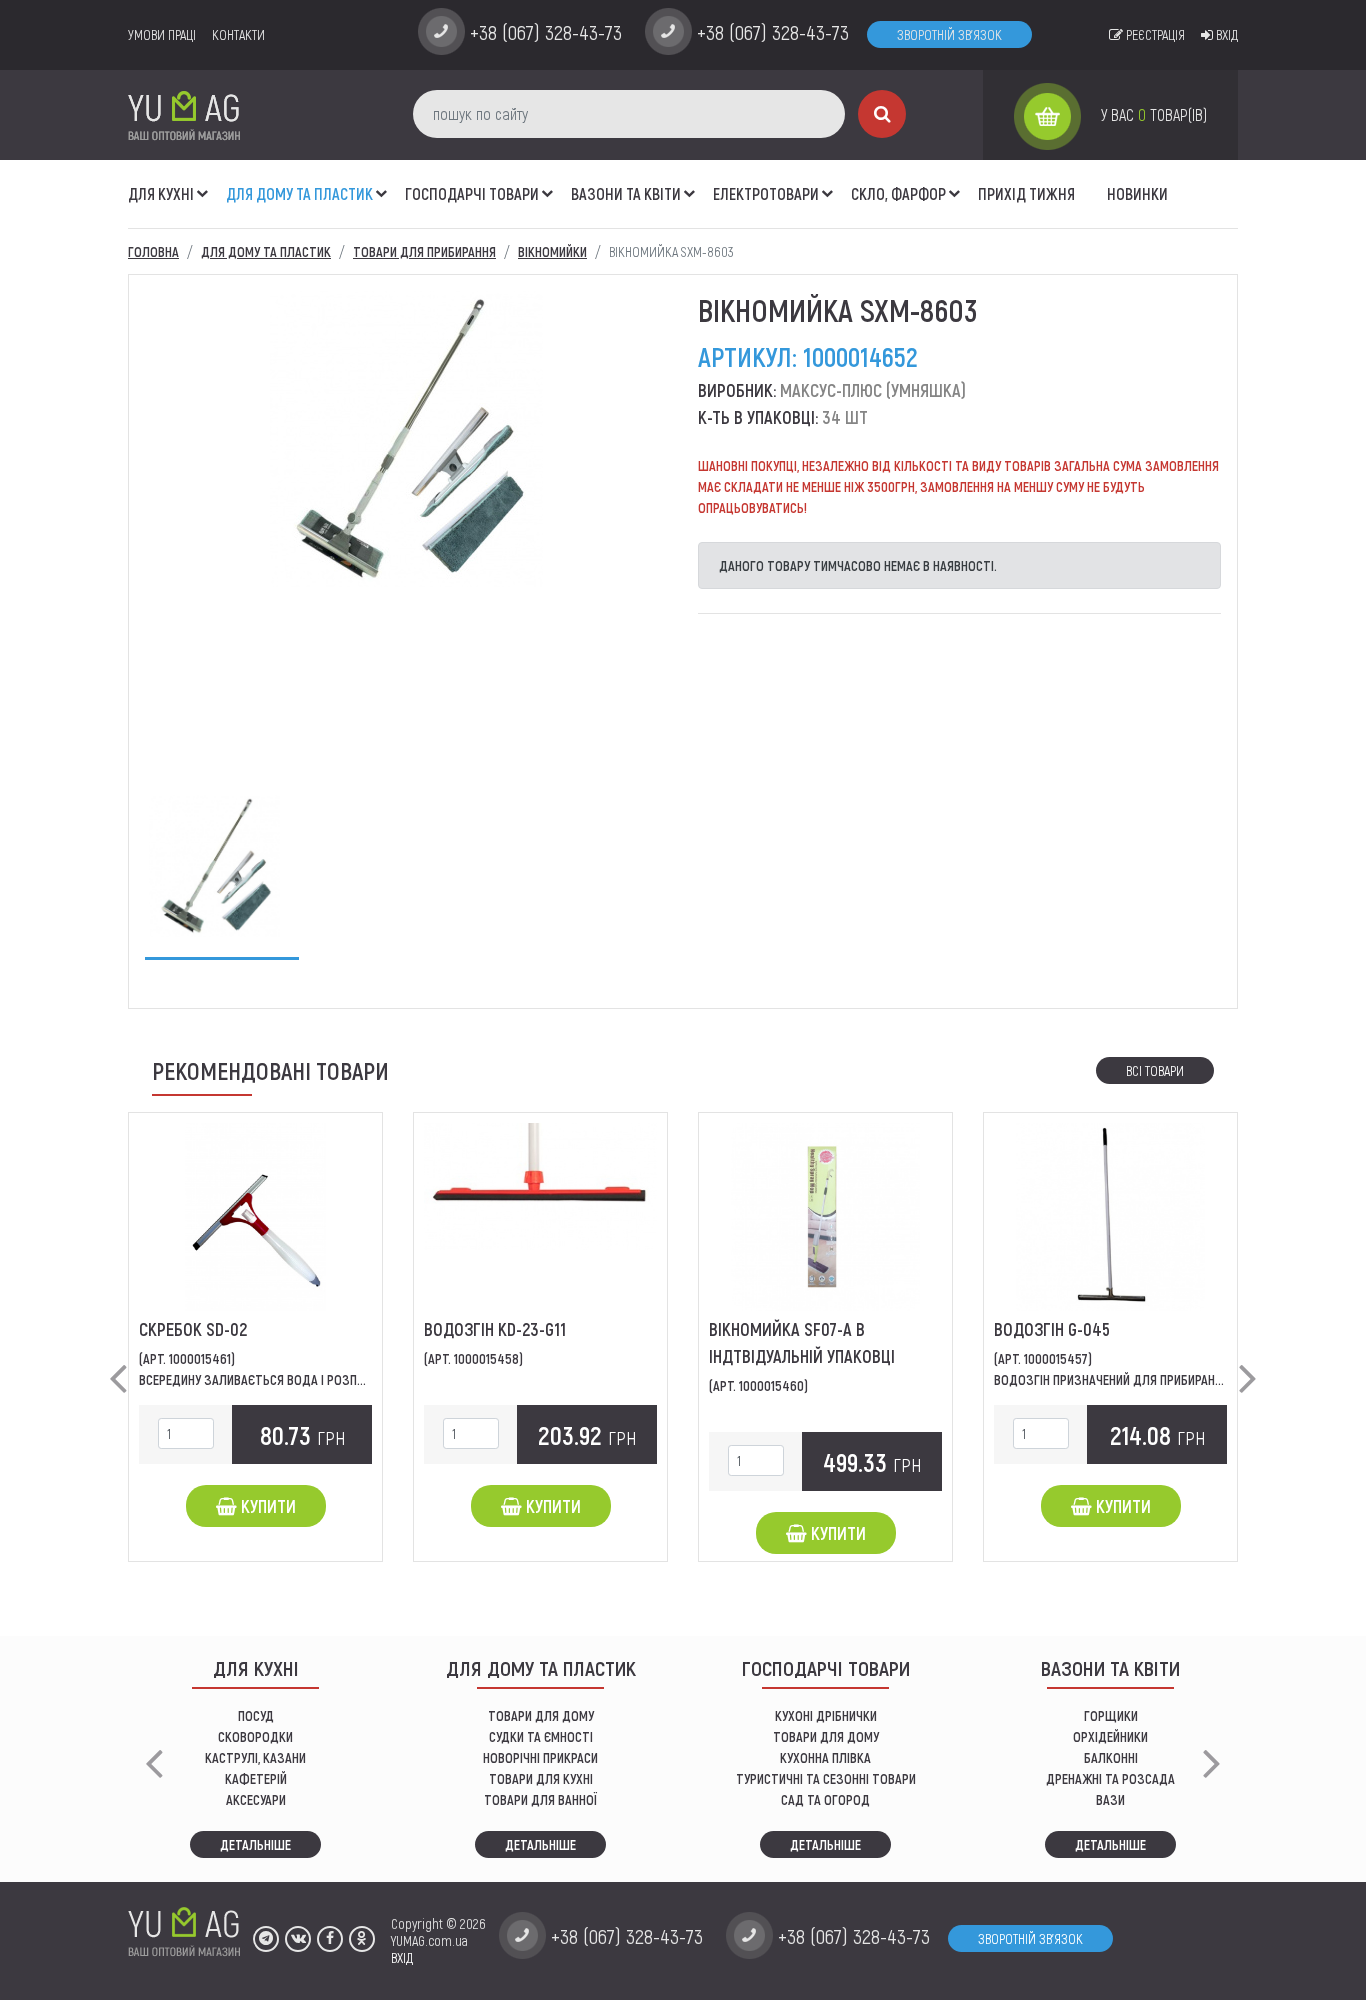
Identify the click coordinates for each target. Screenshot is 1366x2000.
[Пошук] (882, 114)
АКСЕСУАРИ (256, 1799)
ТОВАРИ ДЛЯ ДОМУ (541, 1715)
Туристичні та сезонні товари (826, 1778)
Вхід (1225, 34)
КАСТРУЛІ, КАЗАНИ (255, 1757)
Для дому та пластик (299, 193)
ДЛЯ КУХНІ (161, 193)
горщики (1111, 1715)
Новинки (1137, 193)
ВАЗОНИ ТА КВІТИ (626, 193)
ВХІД (402, 1957)
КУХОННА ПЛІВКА (825, 1757)
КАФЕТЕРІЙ (256, 1778)
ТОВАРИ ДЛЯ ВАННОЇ (540, 1799)
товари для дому (826, 1736)
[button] (203, 183)
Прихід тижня (1026, 193)
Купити (266, 1506)
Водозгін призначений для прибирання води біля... (1147, 1379)
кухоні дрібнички (826, 1715)
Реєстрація (1154, 34)
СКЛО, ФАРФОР (898, 193)
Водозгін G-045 (1052, 1329)
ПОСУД (256, 1715)
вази (1110, 1799)
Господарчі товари (472, 193)
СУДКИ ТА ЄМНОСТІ (541, 1736)
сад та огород (825, 1799)
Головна (153, 251)
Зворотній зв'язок (949, 34)
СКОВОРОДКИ (255, 1736)
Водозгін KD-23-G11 (495, 1329)
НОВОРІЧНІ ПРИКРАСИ (540, 1757)
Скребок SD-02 (193, 1329)
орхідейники (1110, 1736)
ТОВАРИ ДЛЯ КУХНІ (541, 1778)
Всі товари (1155, 1070)
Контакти (238, 34)
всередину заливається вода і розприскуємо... (281, 1379)
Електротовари (766, 193)
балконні (1111, 1757)
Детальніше (255, 1844)
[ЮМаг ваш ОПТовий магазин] (184, 114)
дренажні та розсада (1110, 1778)
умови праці (162, 34)
